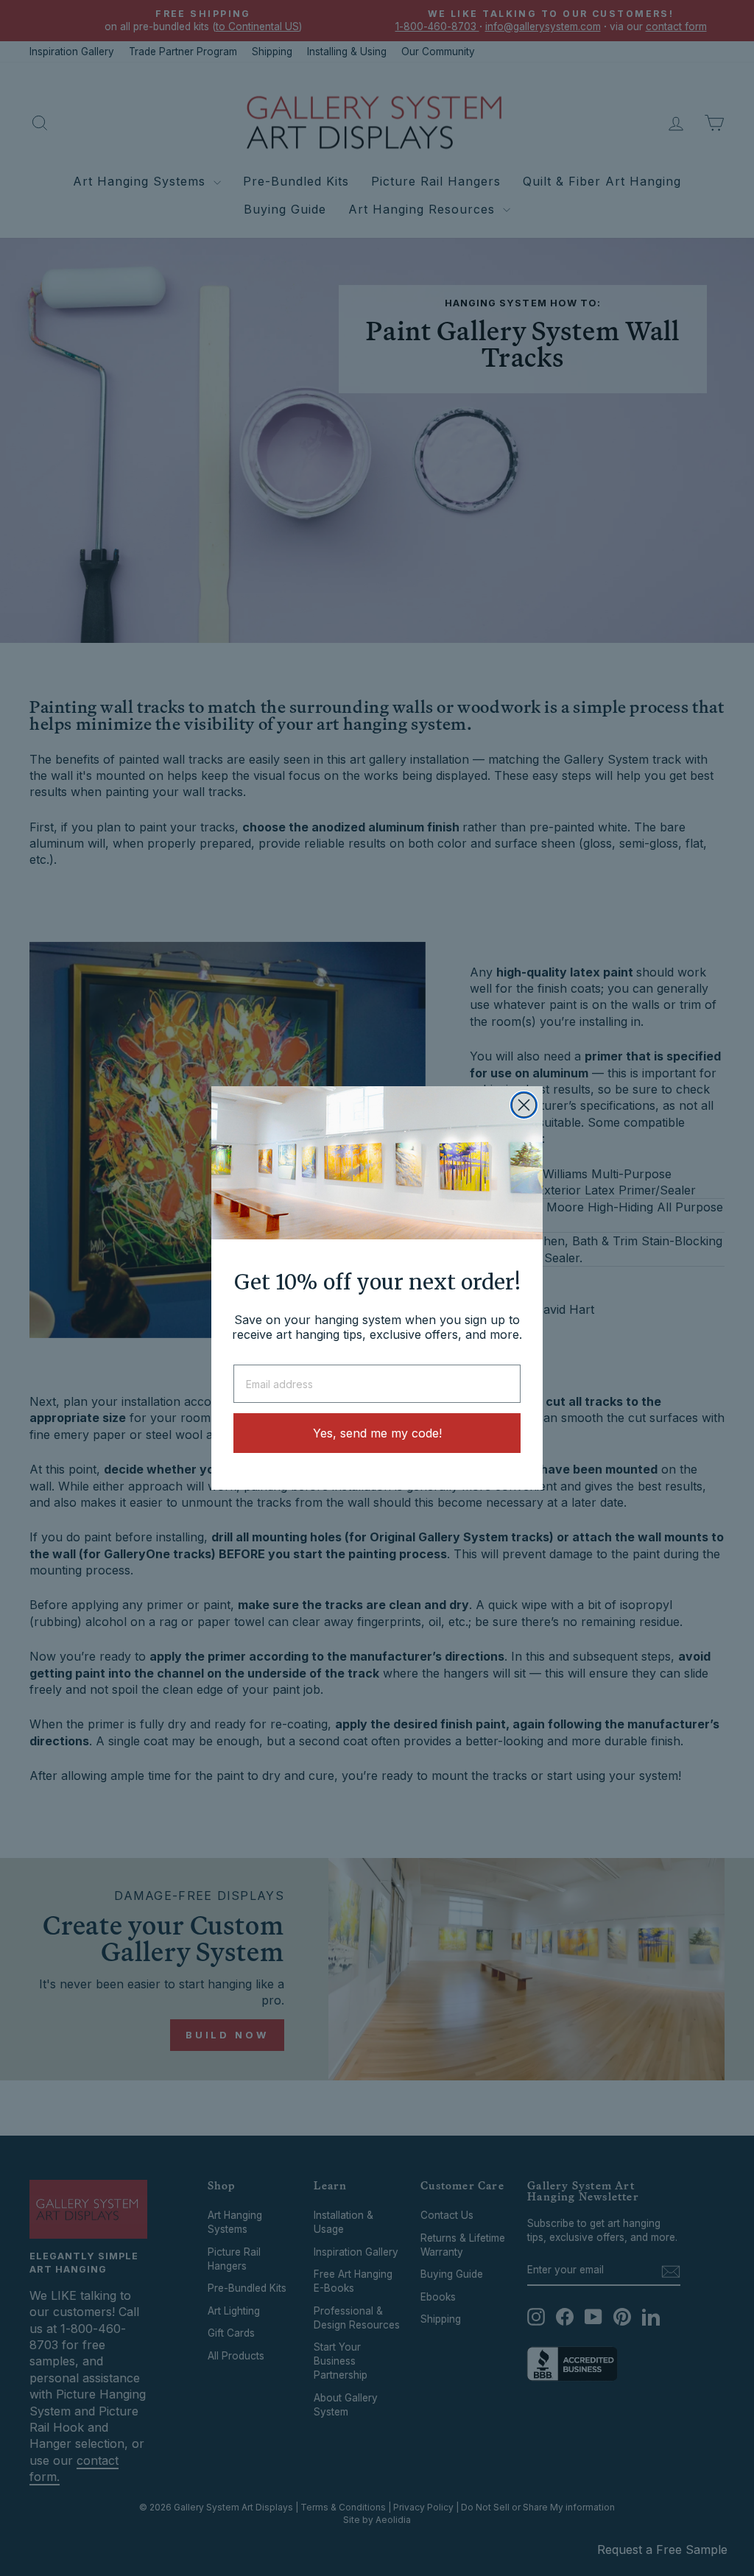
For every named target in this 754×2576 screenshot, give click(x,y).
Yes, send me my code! (377, 1433)
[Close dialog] (524, 1105)
